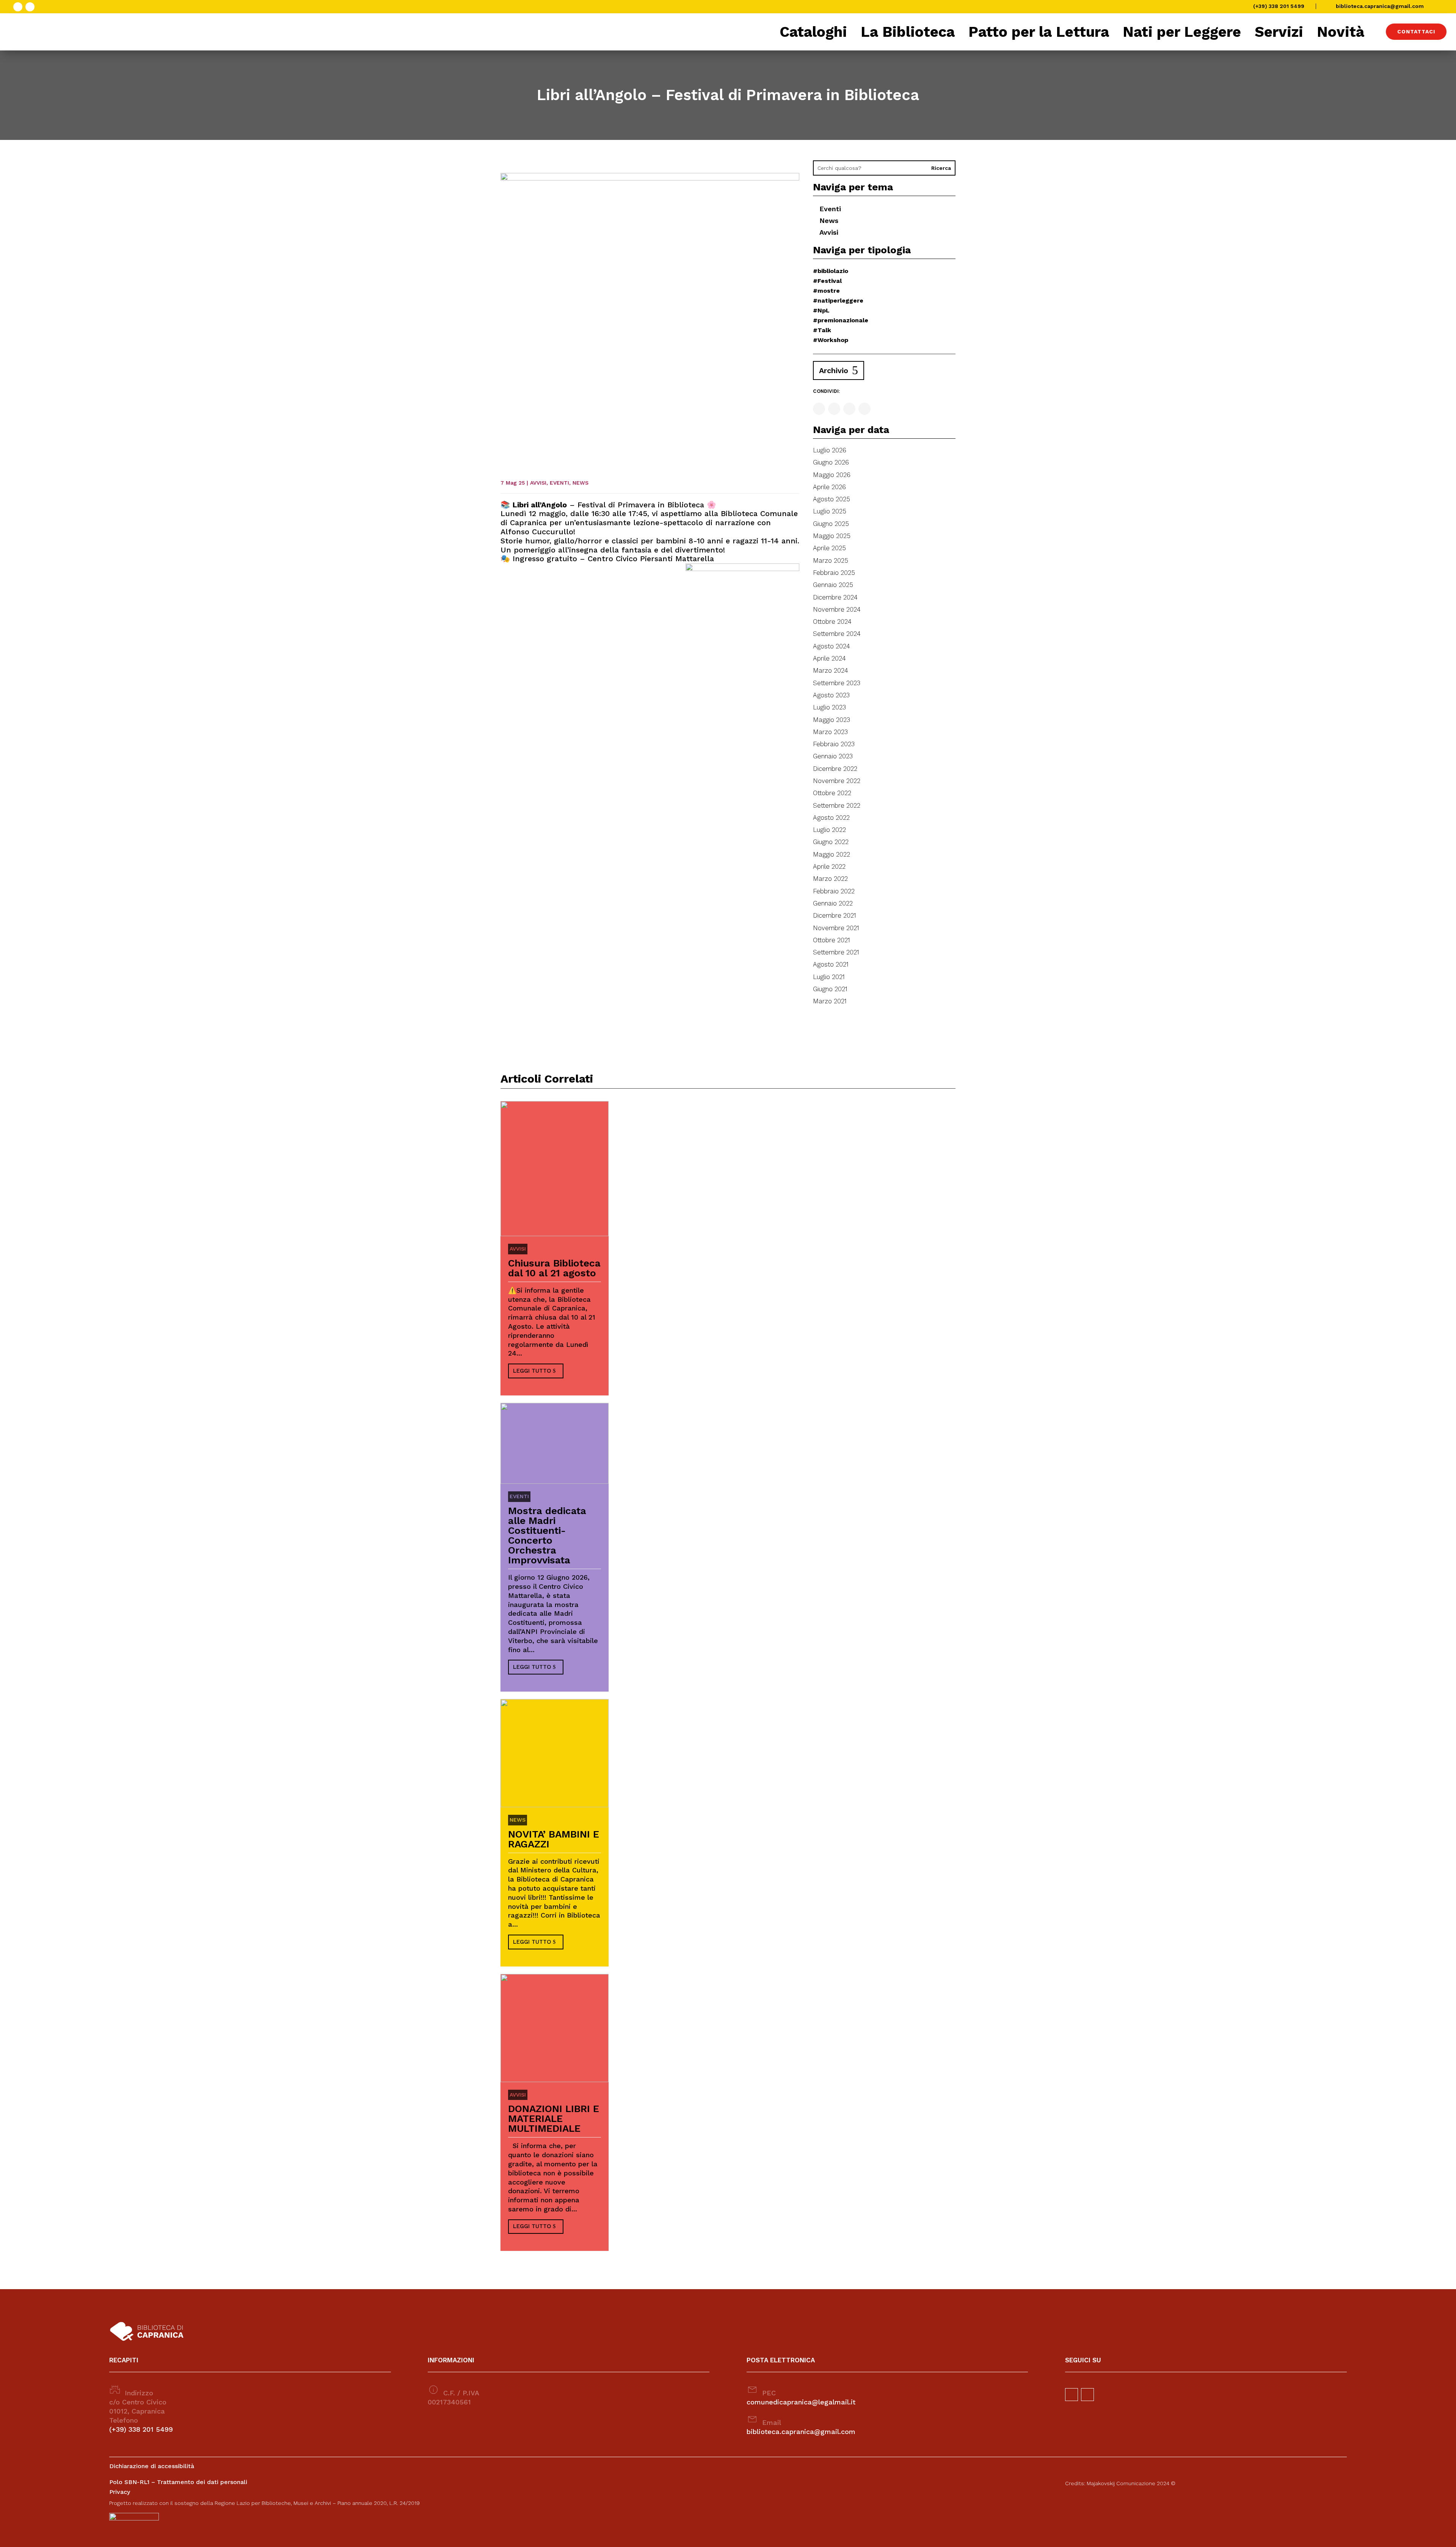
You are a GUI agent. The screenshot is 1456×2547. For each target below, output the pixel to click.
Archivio (834, 370)
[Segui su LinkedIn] (864, 409)
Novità (1341, 32)
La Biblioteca (908, 32)
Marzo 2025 (831, 560)
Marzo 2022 (830, 879)
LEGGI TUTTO (532, 1371)
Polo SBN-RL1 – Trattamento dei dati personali (178, 2482)
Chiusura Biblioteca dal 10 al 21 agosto (554, 1268)
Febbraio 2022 (834, 891)
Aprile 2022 (829, 866)
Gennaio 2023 (833, 756)
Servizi (1279, 32)
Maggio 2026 (832, 475)
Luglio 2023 (829, 707)
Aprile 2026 (829, 487)
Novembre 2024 (837, 609)
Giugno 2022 (831, 842)
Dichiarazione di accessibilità (152, 2466)
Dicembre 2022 (835, 769)
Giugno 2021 (830, 989)
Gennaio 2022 (833, 903)
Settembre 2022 (837, 805)
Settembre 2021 (836, 952)
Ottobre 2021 (832, 940)
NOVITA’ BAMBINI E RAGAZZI (554, 1839)
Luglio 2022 (829, 830)
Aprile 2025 (829, 548)
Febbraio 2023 (834, 744)
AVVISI (538, 483)
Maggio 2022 (832, 854)
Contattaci (1416, 31)
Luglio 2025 (830, 511)
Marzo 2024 (831, 670)
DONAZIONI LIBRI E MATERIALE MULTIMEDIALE (554, 2119)
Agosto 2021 (831, 964)
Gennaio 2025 (833, 585)
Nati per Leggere (1182, 32)
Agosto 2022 (831, 818)
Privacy (120, 2492)
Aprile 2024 (829, 658)
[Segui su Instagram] (30, 7)
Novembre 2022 (837, 781)
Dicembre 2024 (835, 597)
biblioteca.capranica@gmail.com (1380, 6)
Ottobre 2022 (832, 793)
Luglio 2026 (830, 450)
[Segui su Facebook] (18, 7)
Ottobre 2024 (832, 621)
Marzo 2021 (830, 1001)
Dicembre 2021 (835, 915)
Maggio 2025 (832, 536)
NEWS (581, 483)
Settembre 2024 (837, 634)
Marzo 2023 (830, 732)
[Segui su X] (849, 409)
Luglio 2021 (829, 977)
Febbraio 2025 (834, 573)
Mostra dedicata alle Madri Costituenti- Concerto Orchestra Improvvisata (547, 1535)
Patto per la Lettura (1039, 32)
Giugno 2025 (831, 524)
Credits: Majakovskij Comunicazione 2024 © (1120, 2483)
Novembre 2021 (836, 928)
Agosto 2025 (832, 499)
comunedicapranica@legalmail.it (801, 2402)
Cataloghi (813, 32)
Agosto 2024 (832, 646)
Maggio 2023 (832, 720)
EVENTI (559, 483)
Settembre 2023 (837, 683)
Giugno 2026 (831, 462)
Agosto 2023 (831, 695)
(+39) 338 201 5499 (1279, 6)
